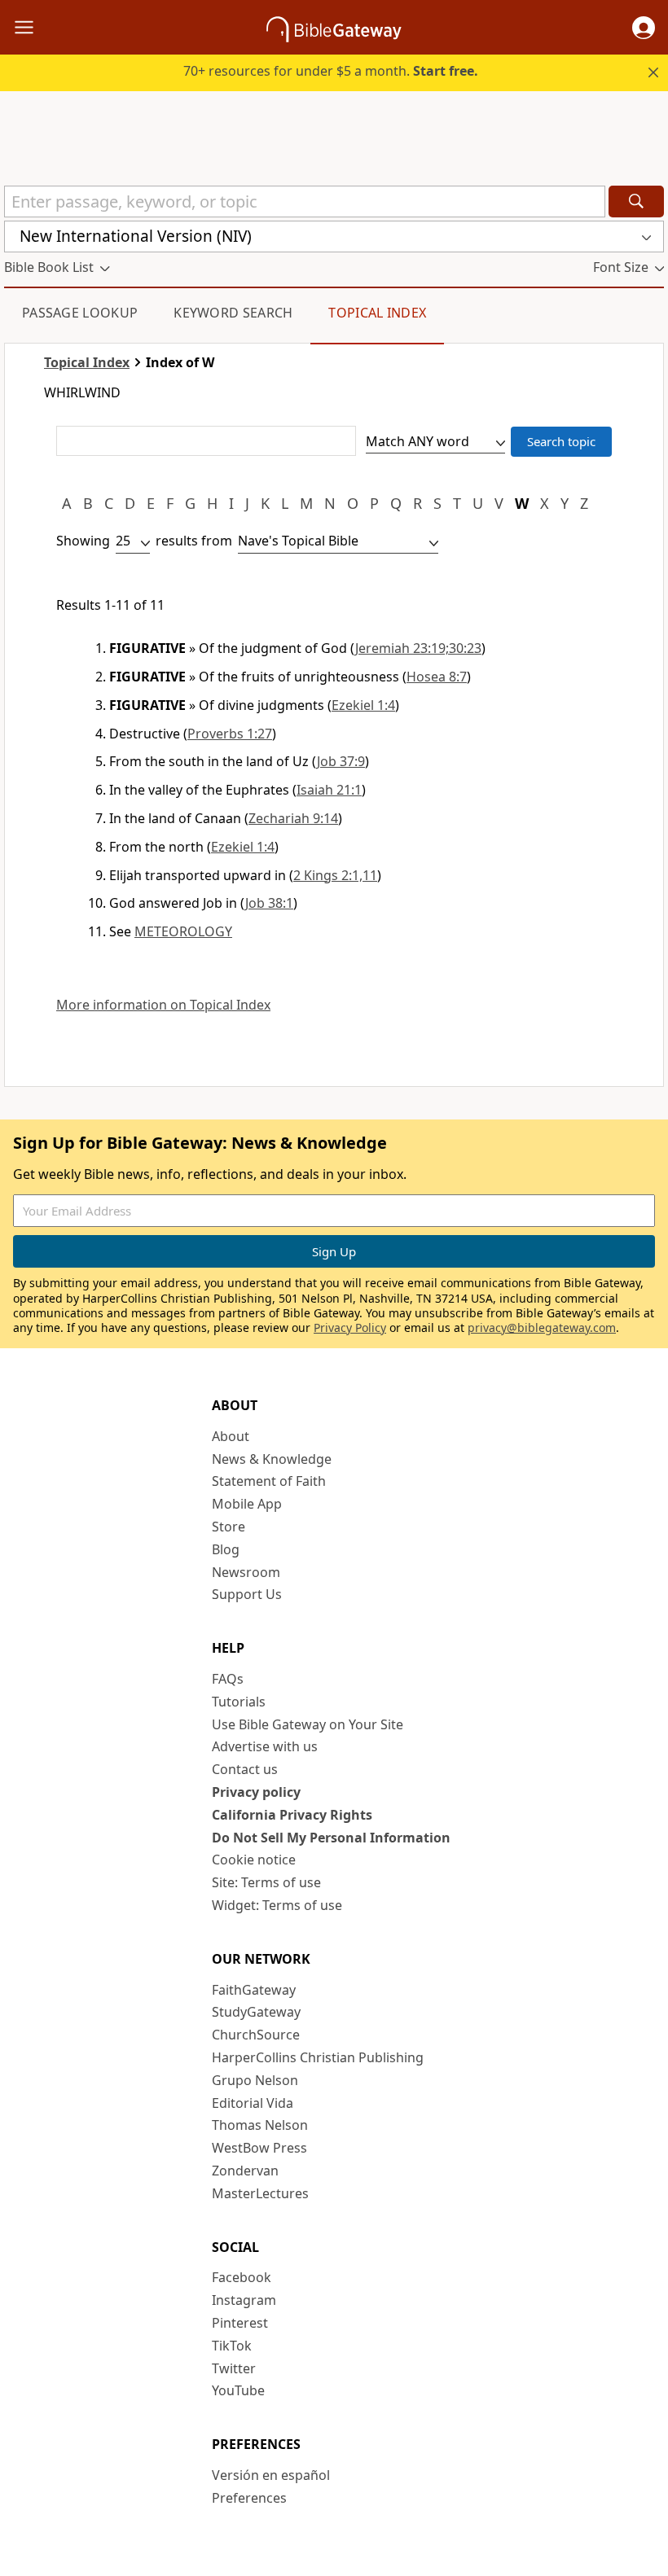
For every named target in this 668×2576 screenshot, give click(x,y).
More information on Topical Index (163, 1005)
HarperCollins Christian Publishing (318, 2057)
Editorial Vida (253, 2103)
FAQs (228, 1679)
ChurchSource (256, 2035)
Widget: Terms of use (277, 1905)
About (231, 1436)
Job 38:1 (269, 903)
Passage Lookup (80, 313)
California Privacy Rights (292, 1815)
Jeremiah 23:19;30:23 (418, 648)
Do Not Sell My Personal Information (331, 1838)
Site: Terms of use (266, 1882)
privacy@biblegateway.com (542, 1327)
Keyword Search (233, 313)
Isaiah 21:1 (329, 790)
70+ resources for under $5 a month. (331, 71)
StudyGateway (256, 2012)
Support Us (247, 1594)
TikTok (232, 2346)
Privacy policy (256, 1792)
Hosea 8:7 (437, 677)
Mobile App (247, 1504)
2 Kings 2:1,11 (335, 875)
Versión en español (271, 2475)
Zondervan (245, 2171)
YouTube (238, 2390)
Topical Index (377, 313)
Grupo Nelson (255, 2080)
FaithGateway (254, 1990)
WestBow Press (259, 2148)
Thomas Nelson (260, 2125)
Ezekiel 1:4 (363, 705)
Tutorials (239, 1702)
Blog (226, 1549)
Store (229, 1527)
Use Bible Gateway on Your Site (308, 1724)
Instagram (244, 2300)
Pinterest (240, 2323)
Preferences (249, 2498)
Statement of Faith (269, 1481)
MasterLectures (260, 2193)
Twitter (234, 2368)
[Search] (636, 202)
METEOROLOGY (183, 931)
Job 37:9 (341, 761)
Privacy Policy (350, 1327)
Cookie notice (254, 1860)
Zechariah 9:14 (293, 818)
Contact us (245, 1769)
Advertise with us (265, 1746)
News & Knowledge (272, 1459)
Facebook (242, 2277)
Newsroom (246, 1572)
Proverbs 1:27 (230, 734)
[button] (644, 28)
